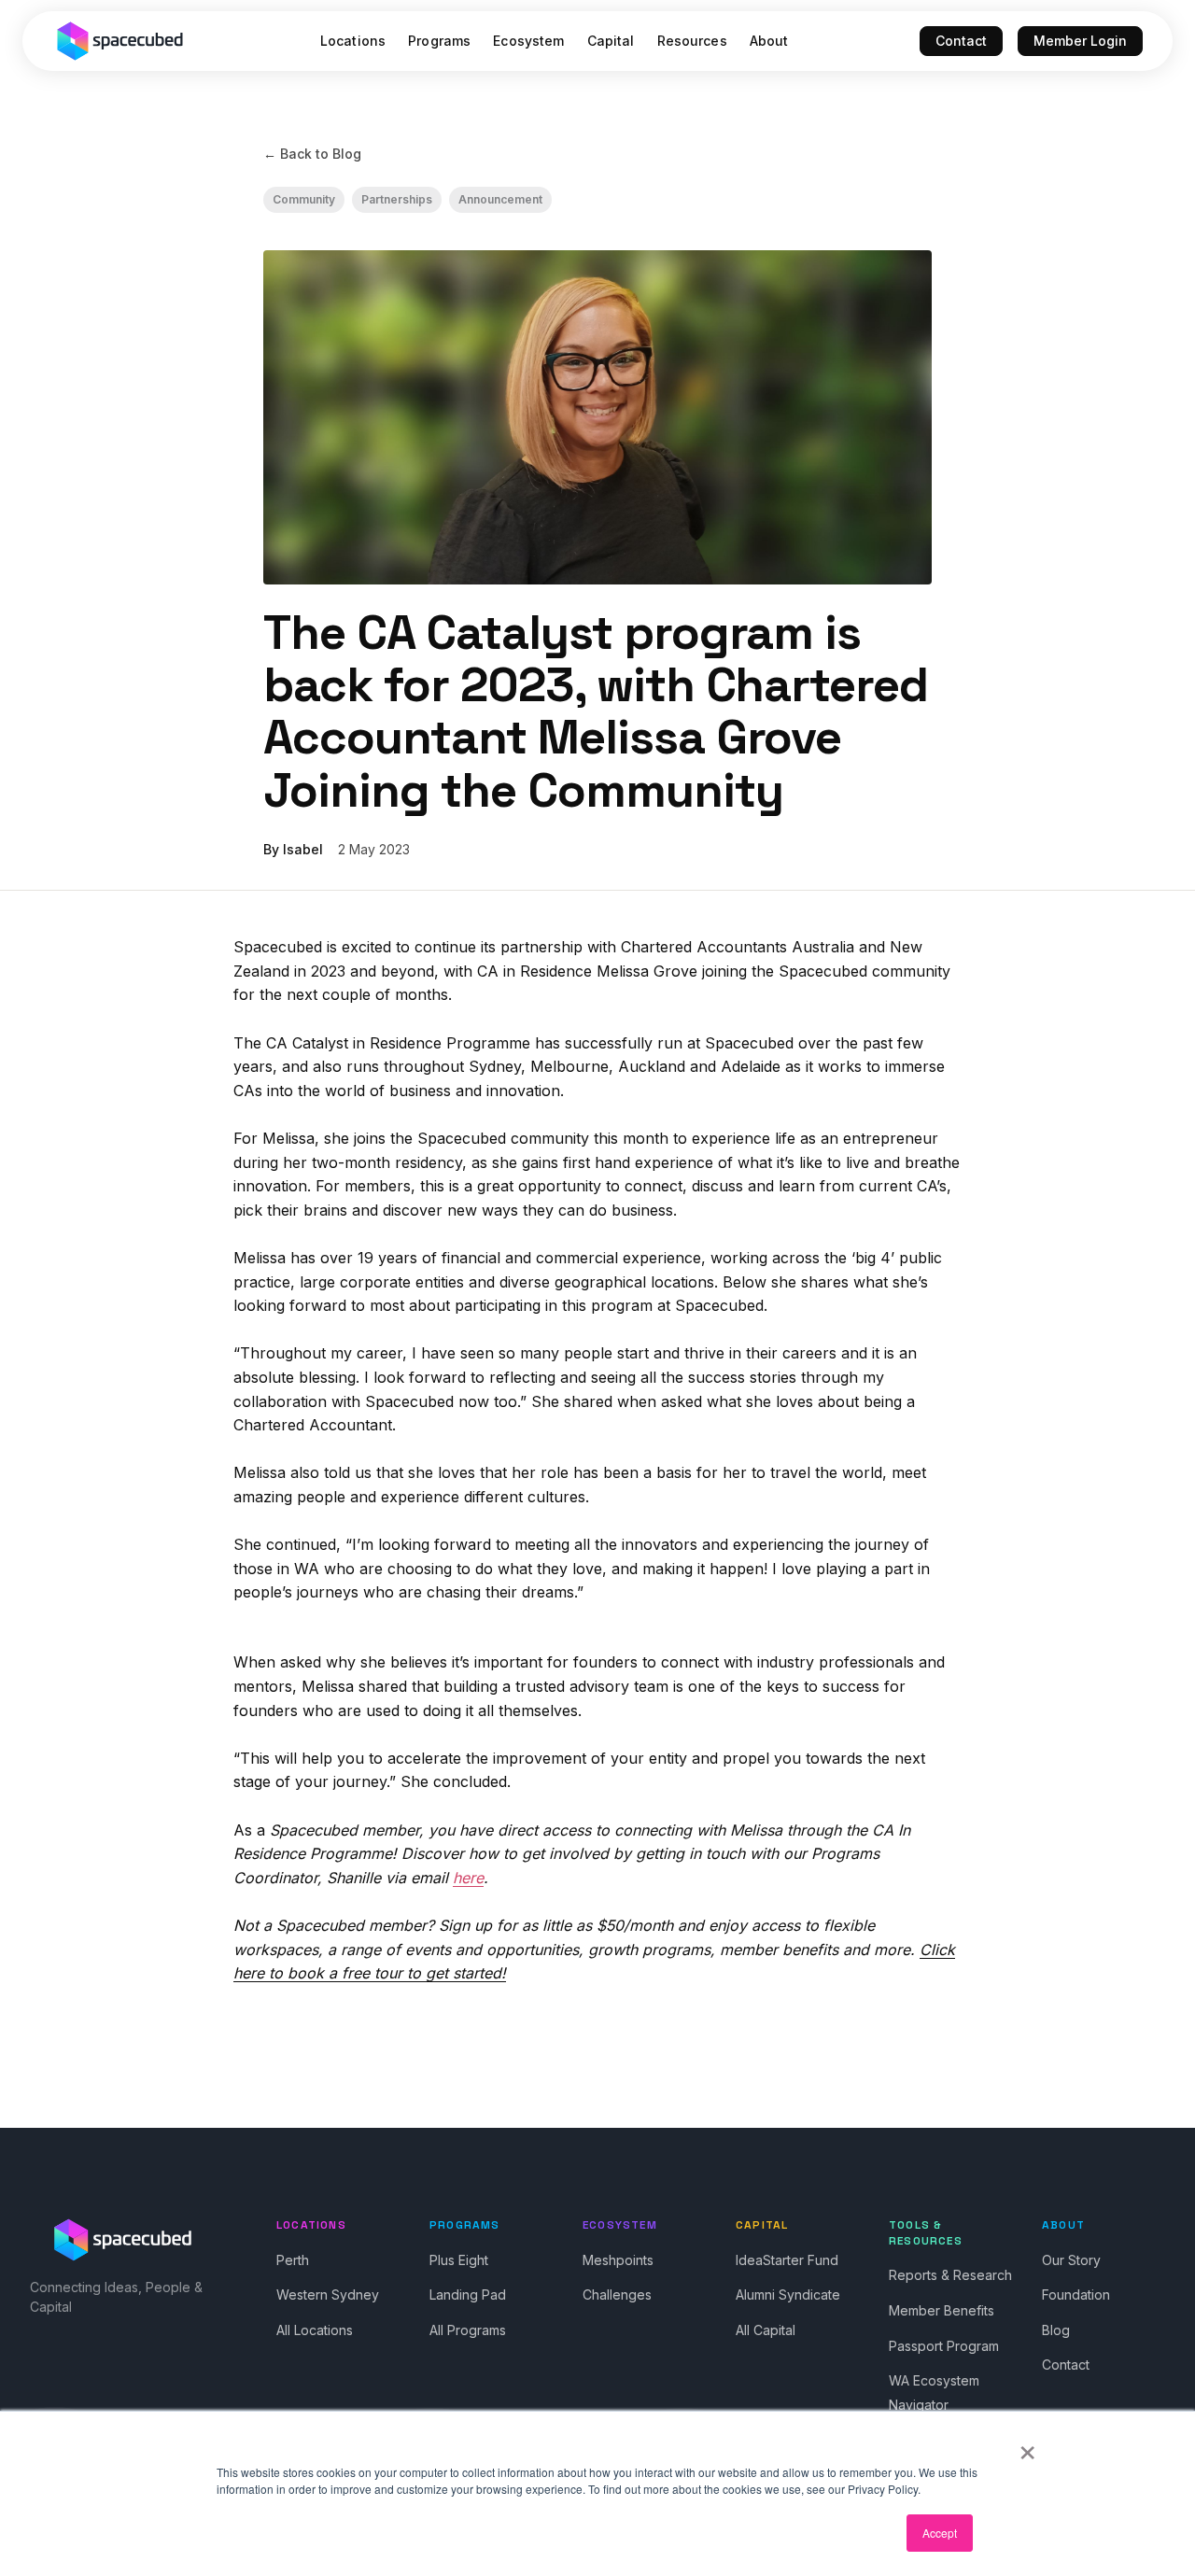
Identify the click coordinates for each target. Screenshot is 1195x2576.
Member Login (1080, 41)
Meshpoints (618, 2260)
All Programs (468, 2330)
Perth (293, 2260)
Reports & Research (950, 2275)
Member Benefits (942, 2310)
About (769, 41)
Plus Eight (459, 2260)
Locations (353, 41)
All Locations (315, 2330)
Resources (692, 41)
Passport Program (944, 2346)
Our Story (1071, 2260)
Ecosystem (528, 41)
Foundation (1076, 2294)
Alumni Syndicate (788, 2294)
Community (304, 199)
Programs (439, 41)
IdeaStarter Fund (787, 2260)
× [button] (1027, 2446)
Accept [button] (940, 2533)
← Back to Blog (312, 154)
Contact (961, 41)
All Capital (766, 2330)
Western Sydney (328, 2294)
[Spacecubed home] (120, 41)
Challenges (617, 2294)
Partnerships (397, 199)
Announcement (500, 199)
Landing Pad (468, 2294)
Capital (611, 41)
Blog (1056, 2330)
